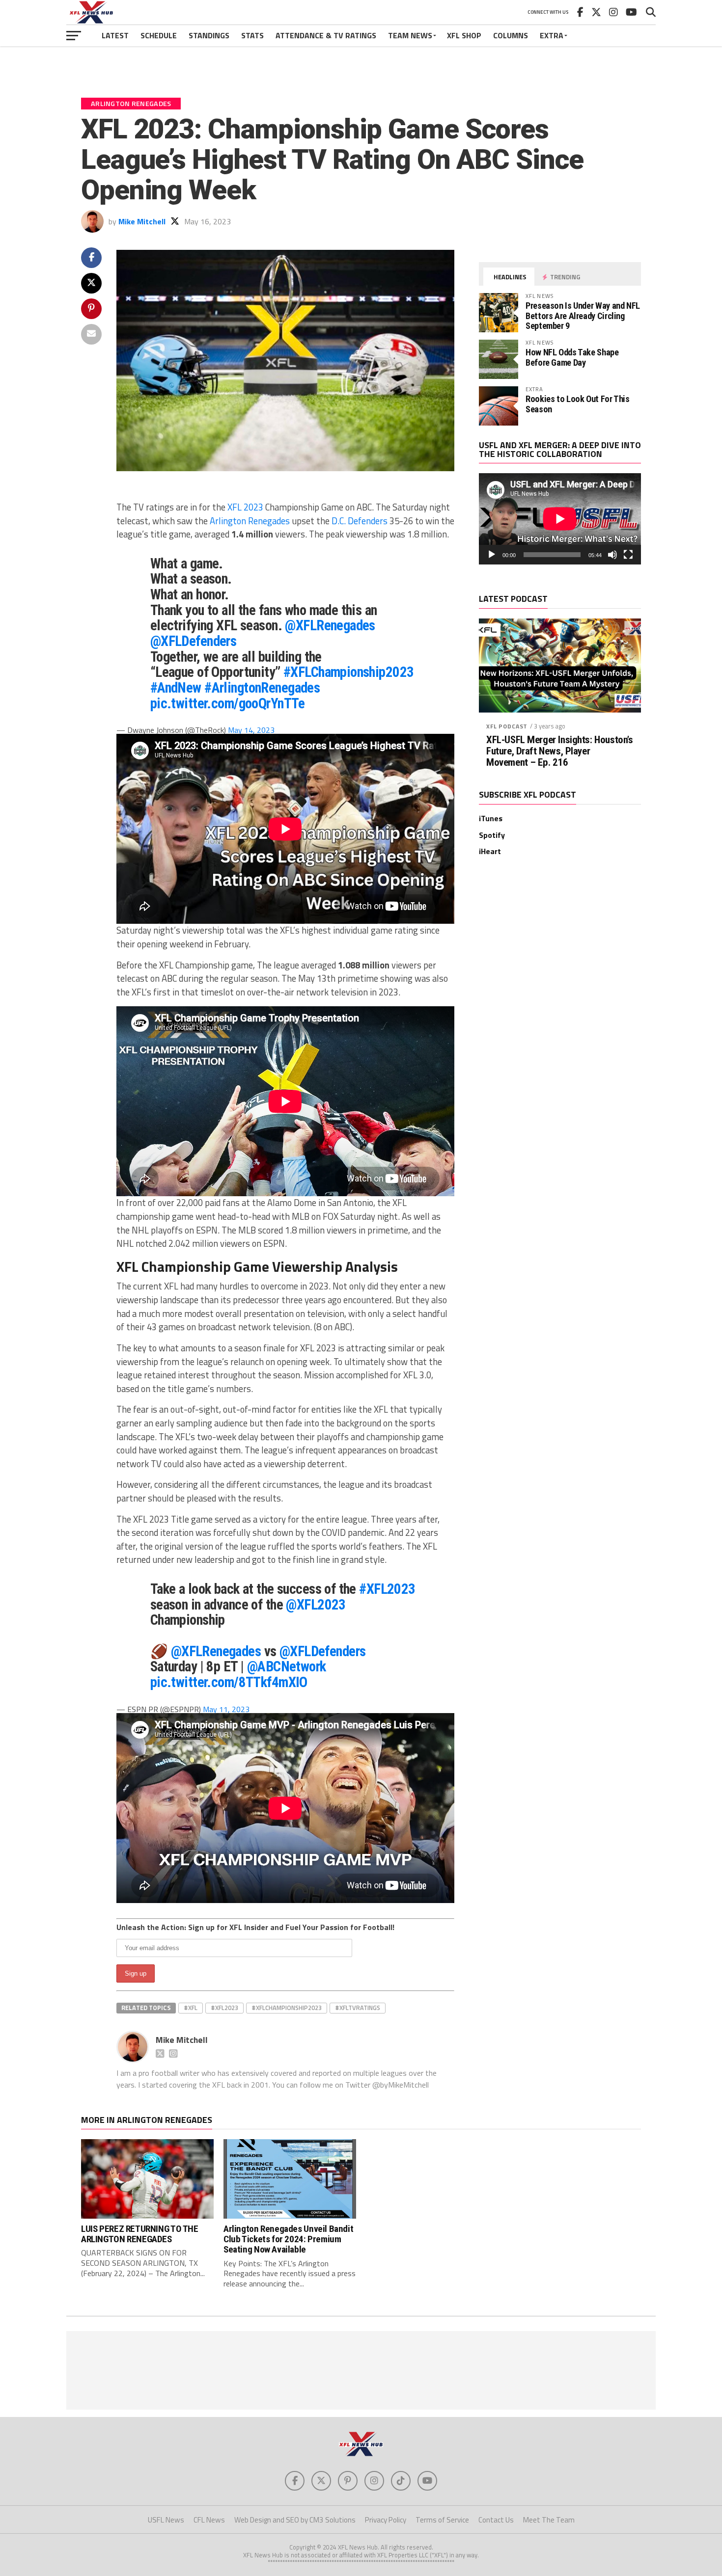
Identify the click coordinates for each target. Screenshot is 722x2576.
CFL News (209, 2520)
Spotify (492, 835)
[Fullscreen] (628, 555)
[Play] (492, 555)
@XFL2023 (316, 1605)
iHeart (490, 851)
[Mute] (612, 555)
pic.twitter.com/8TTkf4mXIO (229, 1682)
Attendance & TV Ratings (326, 35)
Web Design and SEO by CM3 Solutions (295, 2520)
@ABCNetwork (287, 1666)
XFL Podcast (507, 726)
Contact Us (496, 2520)
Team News (410, 35)
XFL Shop (464, 35)
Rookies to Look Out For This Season (578, 404)
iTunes (491, 818)
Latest (115, 35)
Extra (552, 35)
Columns (511, 35)
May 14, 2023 (251, 730)
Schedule (159, 35)
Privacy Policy (386, 2520)
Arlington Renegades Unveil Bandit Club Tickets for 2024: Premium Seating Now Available (288, 2239)
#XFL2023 (387, 1589)
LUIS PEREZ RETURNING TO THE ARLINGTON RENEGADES (140, 2234)
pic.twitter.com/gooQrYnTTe (228, 703)
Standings (209, 35)
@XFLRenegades (330, 625)
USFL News (166, 2520)
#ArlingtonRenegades (262, 688)
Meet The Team (549, 2520)
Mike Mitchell (142, 221)
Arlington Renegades (250, 521)
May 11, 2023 (226, 1709)
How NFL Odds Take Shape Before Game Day (572, 357)
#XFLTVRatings (358, 2008)
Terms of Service (442, 2520)
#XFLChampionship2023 (348, 672)
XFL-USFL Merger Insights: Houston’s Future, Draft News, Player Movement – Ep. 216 (559, 751)
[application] (560, 519)
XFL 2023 (245, 507)
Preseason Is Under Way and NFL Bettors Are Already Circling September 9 (583, 315)
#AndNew (176, 688)
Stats (252, 35)
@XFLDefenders (194, 641)
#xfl (191, 2008)
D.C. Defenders (360, 521)
